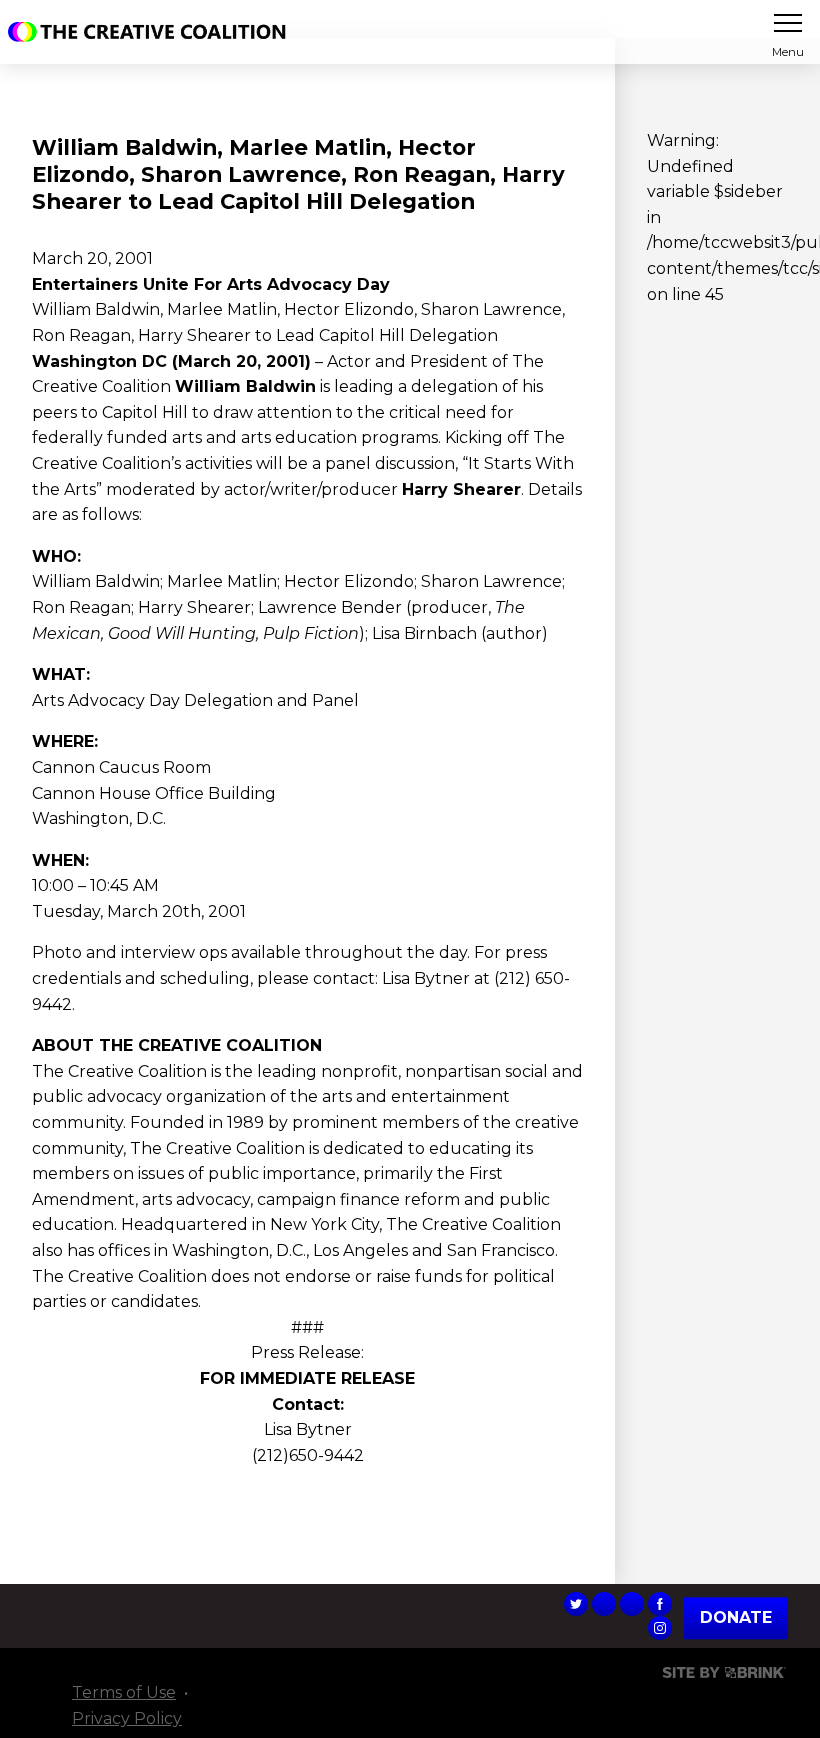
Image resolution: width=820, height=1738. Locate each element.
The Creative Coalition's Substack (632, 1604)
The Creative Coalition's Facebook (660, 1604)
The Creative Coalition (152, 32)
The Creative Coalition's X (576, 1604)
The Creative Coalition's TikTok (604, 1604)
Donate (736, 1618)
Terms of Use (124, 1692)
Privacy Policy (127, 1718)
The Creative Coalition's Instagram (660, 1628)
